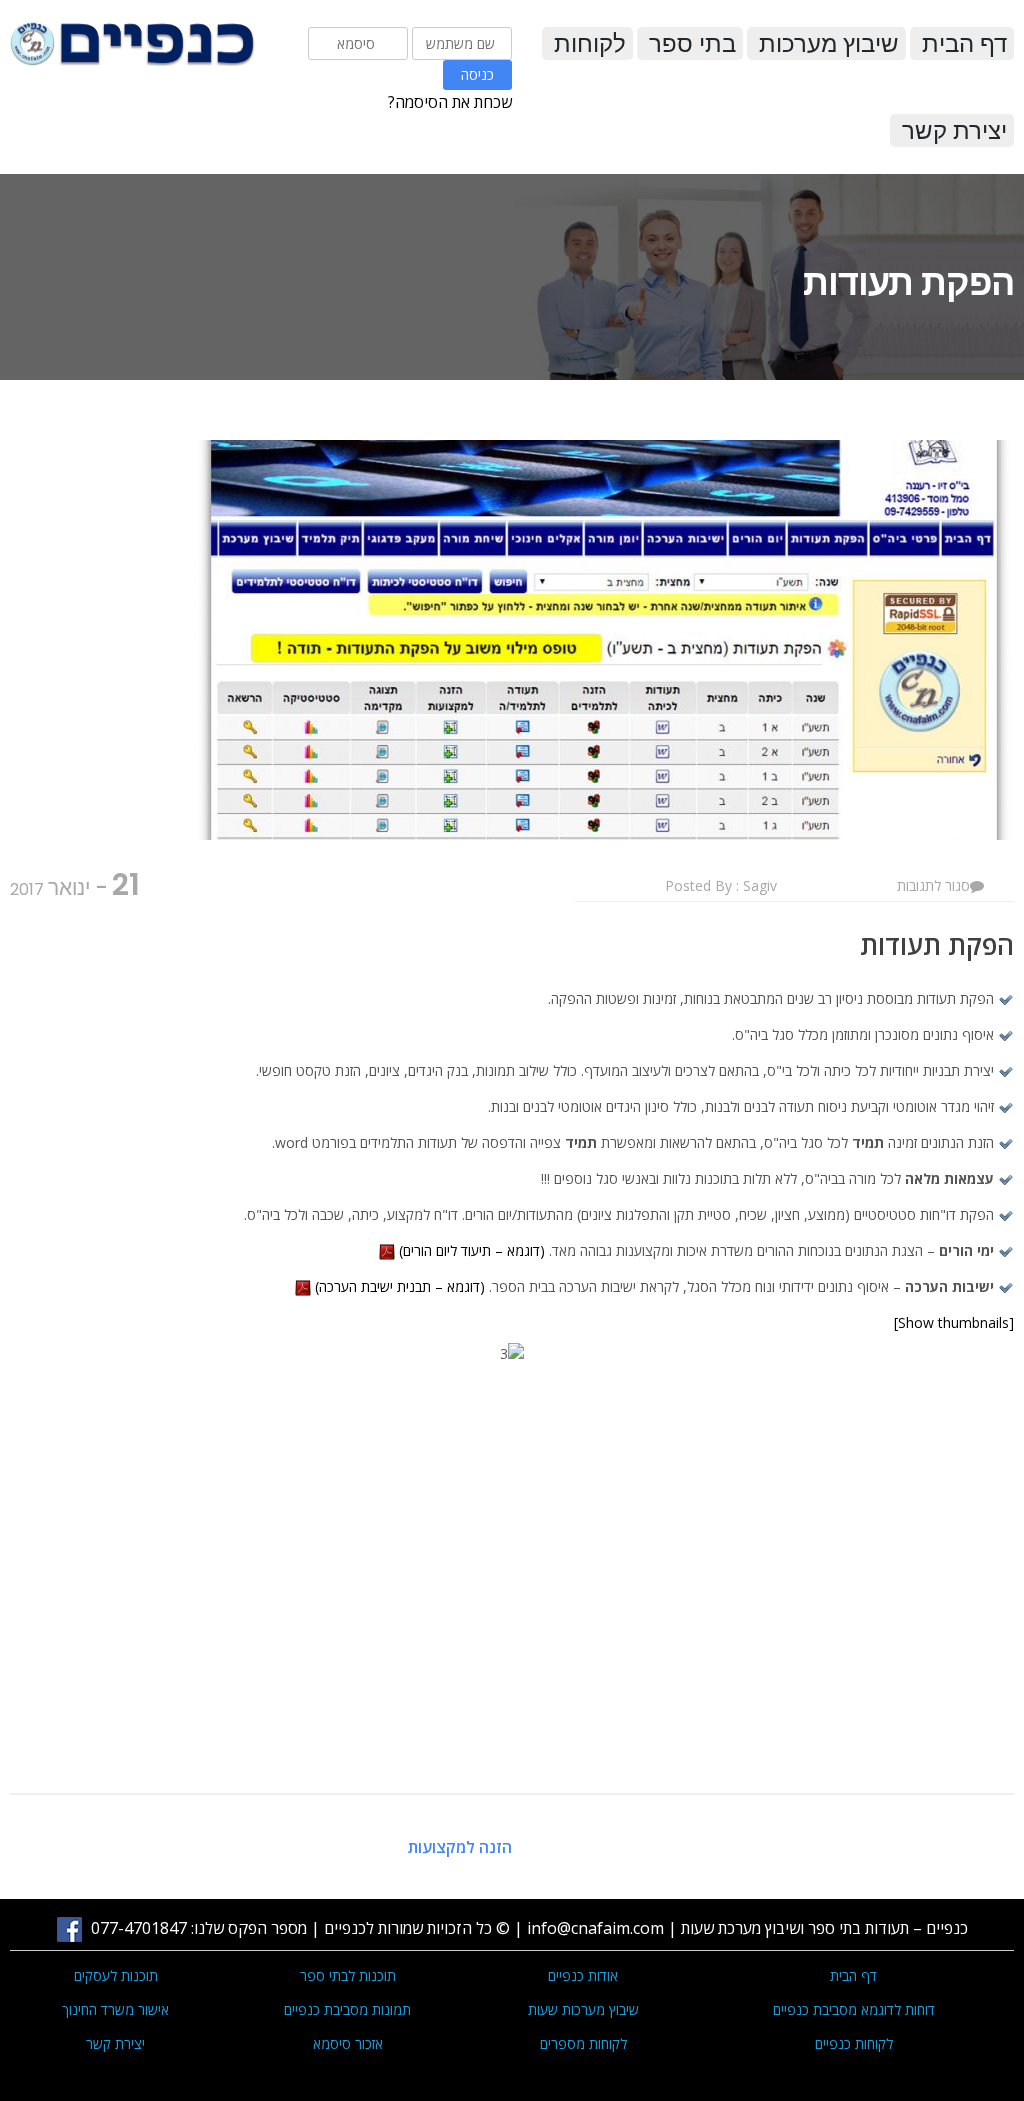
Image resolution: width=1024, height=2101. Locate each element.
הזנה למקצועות (460, 1847)
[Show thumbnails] (954, 1322)
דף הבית (964, 43)
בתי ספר (692, 43)
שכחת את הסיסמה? (450, 102)
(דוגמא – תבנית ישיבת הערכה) (400, 1286)
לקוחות (590, 43)
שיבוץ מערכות (829, 43)
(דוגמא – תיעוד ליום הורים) (472, 1250)
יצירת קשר (954, 130)
